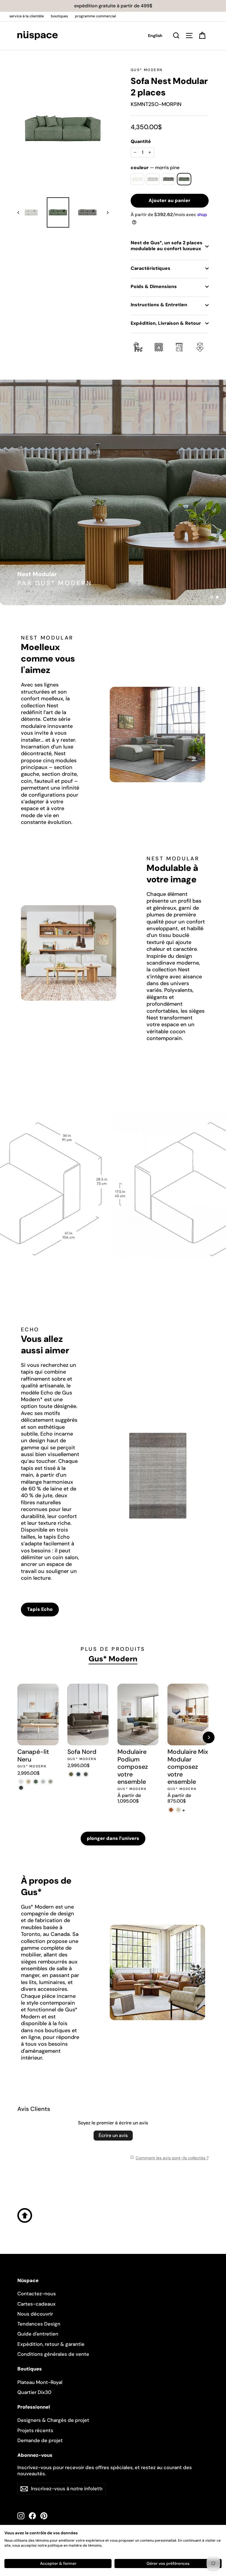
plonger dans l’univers (113, 1838)
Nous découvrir (35, 2314)
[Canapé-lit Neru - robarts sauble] (21, 1782)
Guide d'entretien (38, 2334)
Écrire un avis (113, 2135)
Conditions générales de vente (53, 2354)
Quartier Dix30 (34, 2392)
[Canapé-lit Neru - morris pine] (36, 1782)
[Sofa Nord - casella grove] (71, 1774)
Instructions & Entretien (159, 305)
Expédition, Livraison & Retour (166, 323)
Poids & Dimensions (154, 286)
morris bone (137, 179)
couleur (155, 168)
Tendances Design (39, 2324)
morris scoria (168, 179)
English (155, 36)
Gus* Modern (147, 70)
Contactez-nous (37, 2294)
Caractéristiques (151, 268)
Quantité (141, 142)
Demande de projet (40, 2440)
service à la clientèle (27, 16)
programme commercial (95, 16)
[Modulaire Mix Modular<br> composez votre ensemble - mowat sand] (178, 1810)
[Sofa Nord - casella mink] (86, 1774)
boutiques (59, 16)
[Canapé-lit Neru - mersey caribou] (28, 1782)
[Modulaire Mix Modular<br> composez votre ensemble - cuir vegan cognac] (171, 1810)
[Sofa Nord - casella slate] (78, 1774)
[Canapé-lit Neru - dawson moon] (43, 1782)
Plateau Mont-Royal (40, 2382)
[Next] (209, 1737)
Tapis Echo (40, 1609)
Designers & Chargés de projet (53, 2420)
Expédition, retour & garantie (51, 2344)
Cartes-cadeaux (36, 2304)
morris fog (153, 179)
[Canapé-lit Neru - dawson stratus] (21, 1788)
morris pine (184, 179)
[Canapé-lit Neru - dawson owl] (50, 1782)
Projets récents (35, 2430)
